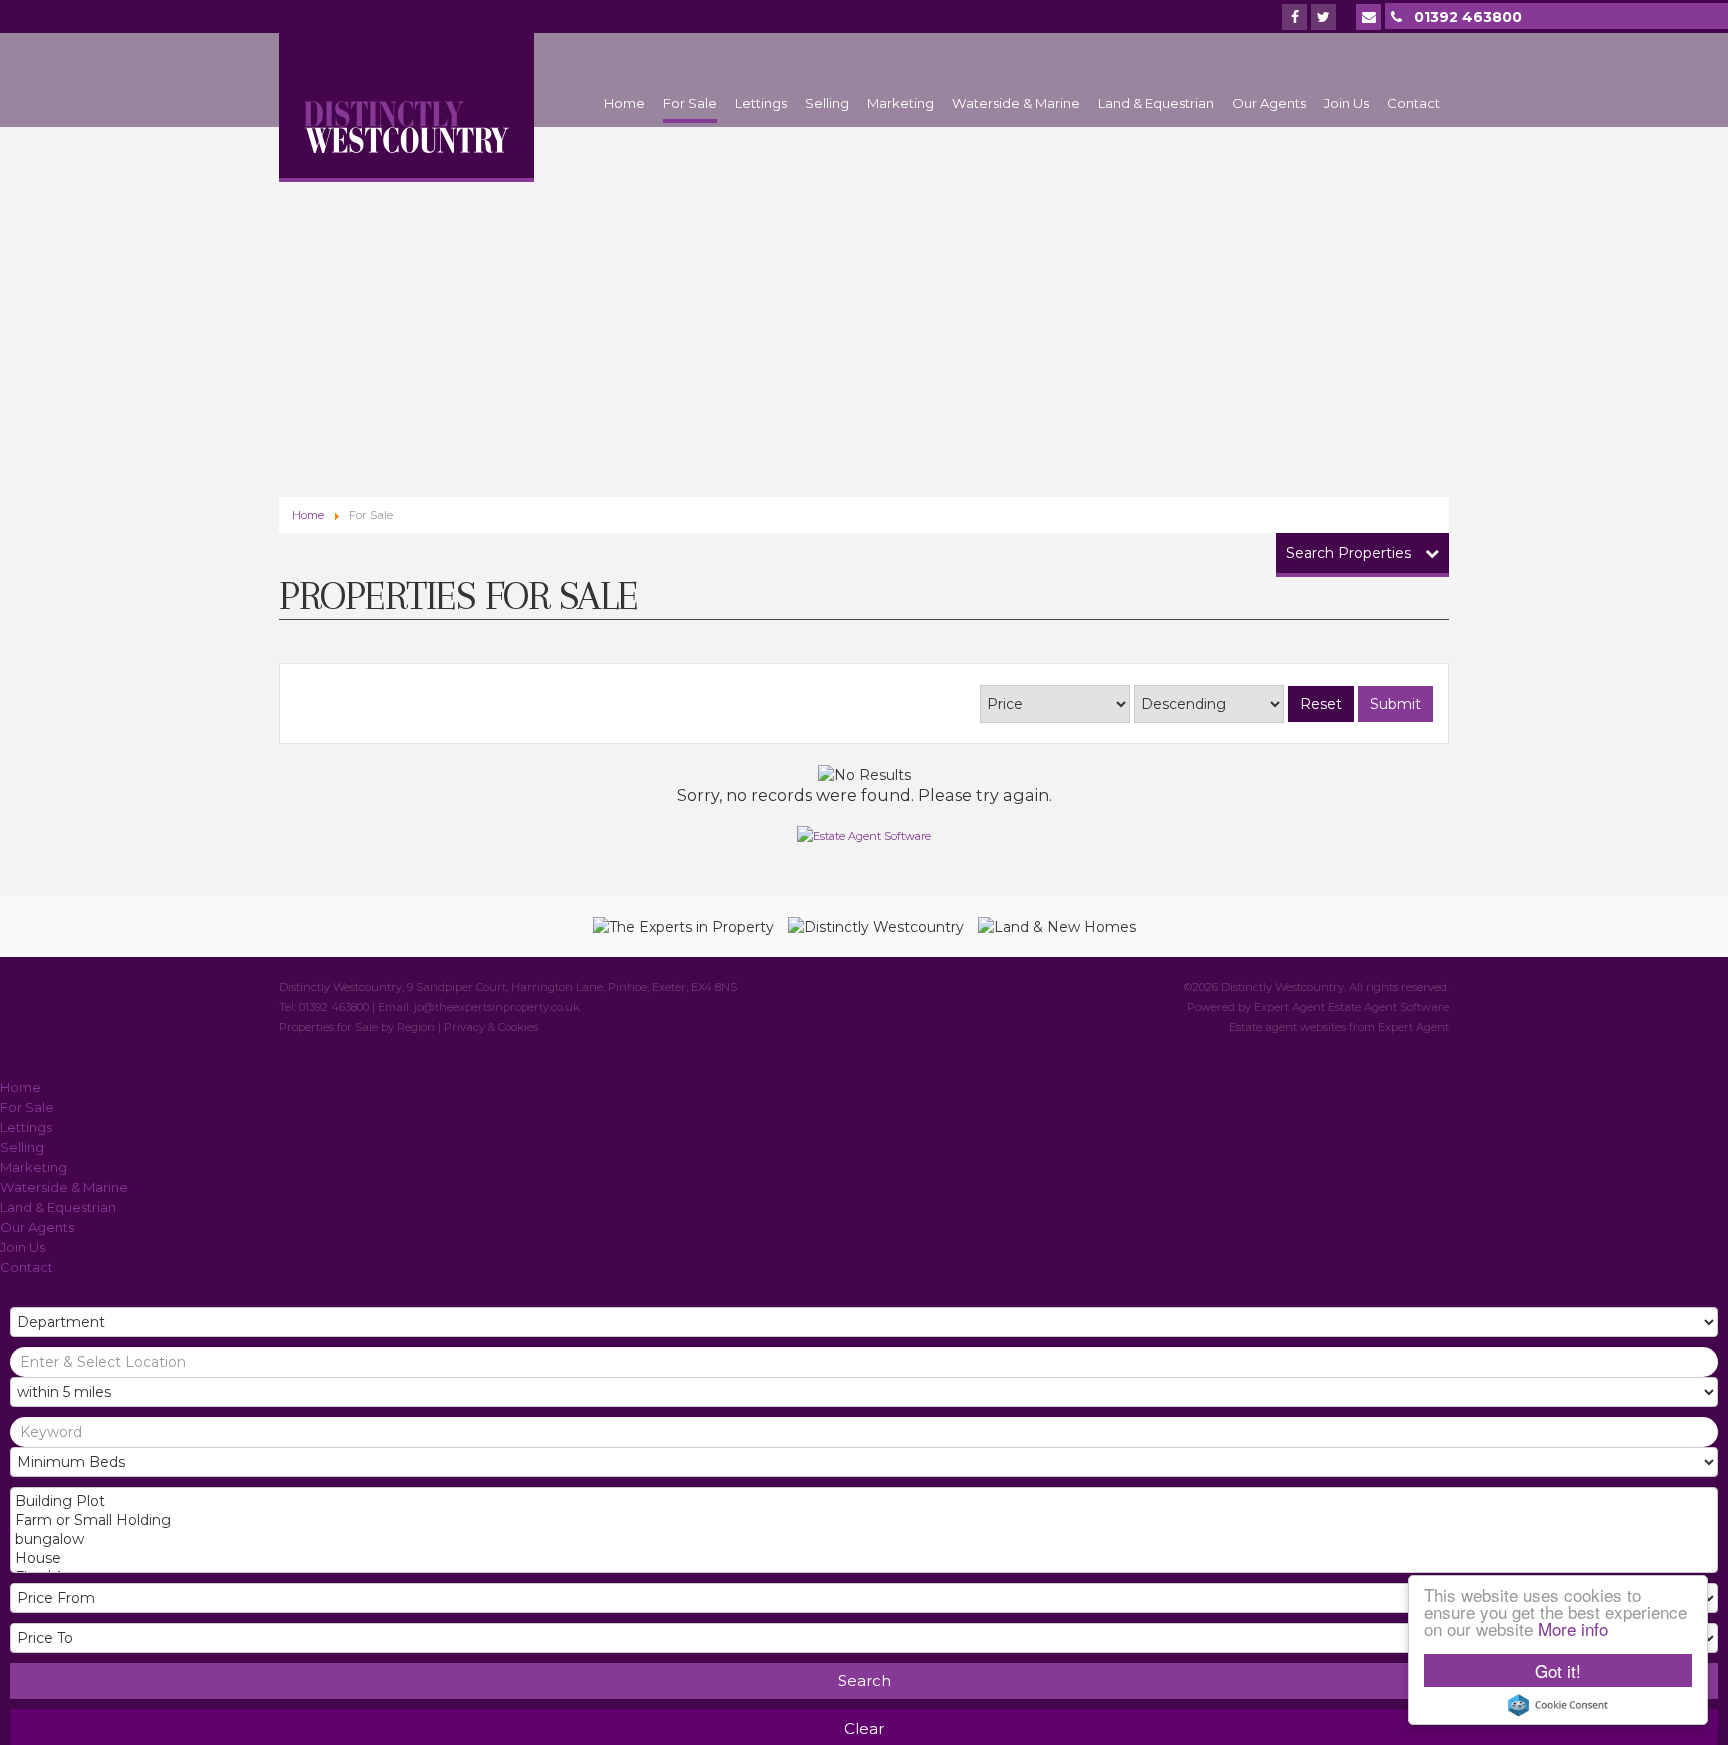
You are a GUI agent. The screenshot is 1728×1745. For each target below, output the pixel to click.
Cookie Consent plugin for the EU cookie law (1558, 1705)
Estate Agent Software (1388, 1007)
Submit (1395, 704)
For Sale (690, 103)
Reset (1321, 704)
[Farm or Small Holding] (862, 1520)
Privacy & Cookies (491, 1027)
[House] (862, 1558)
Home (624, 103)
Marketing (900, 103)
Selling (827, 103)
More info (1573, 1628)
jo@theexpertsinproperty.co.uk (497, 1007)
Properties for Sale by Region (357, 1027)
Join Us (1346, 103)
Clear (864, 1728)
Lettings (761, 103)
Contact (1413, 103)
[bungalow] (862, 1539)
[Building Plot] (862, 1501)
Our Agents (1269, 103)
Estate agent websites (1287, 1027)
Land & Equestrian (1156, 103)
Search (864, 1680)
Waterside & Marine (1016, 103)
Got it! (1558, 1670)
